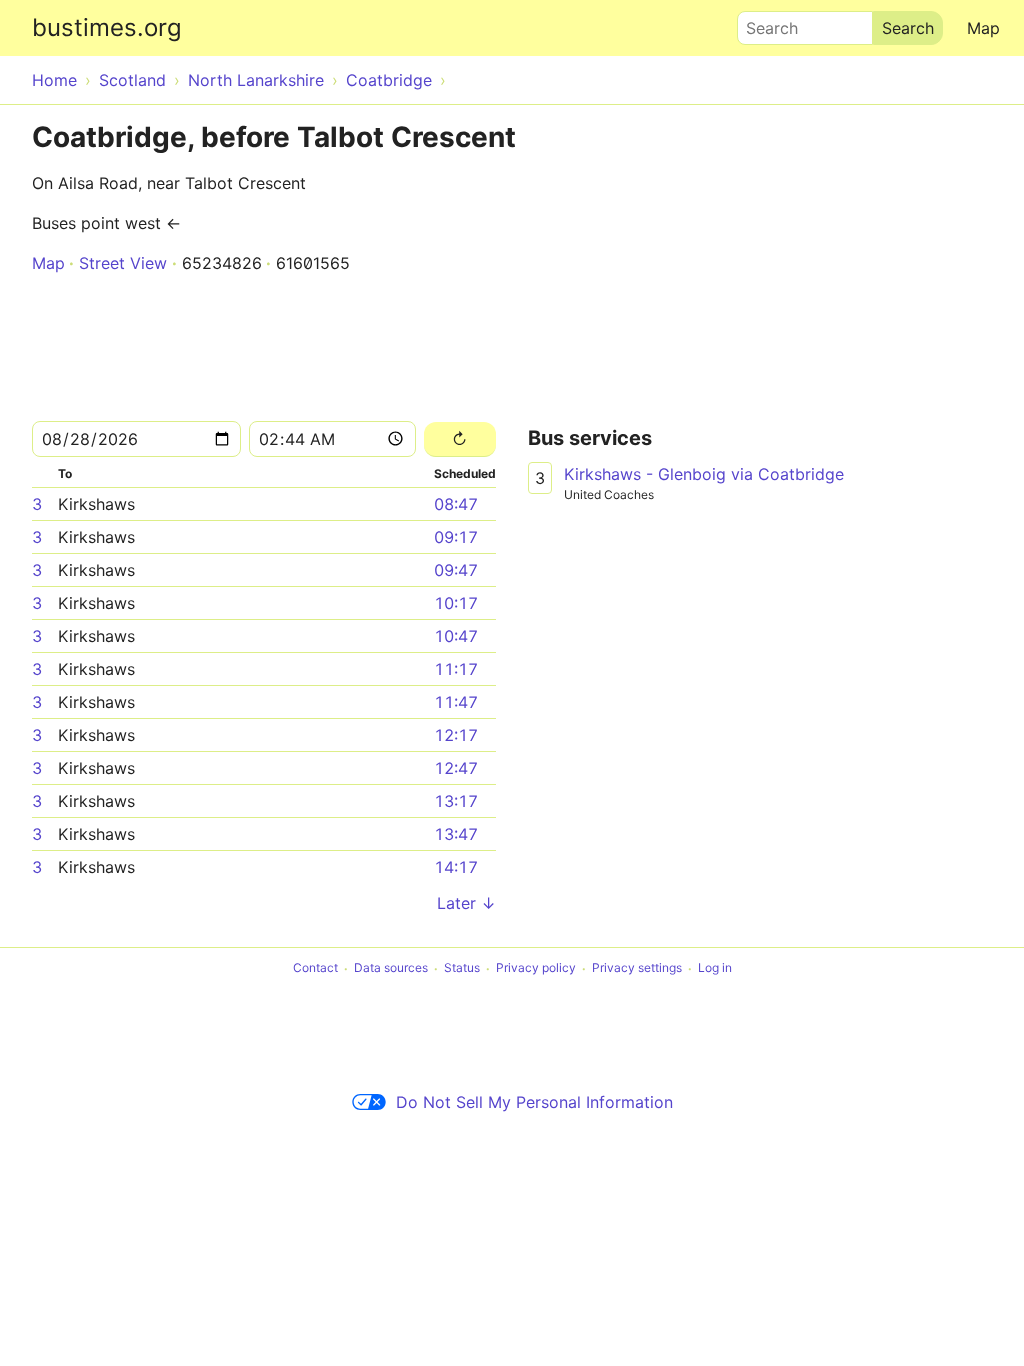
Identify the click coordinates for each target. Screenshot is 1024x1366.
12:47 (456, 768)
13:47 (456, 834)
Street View (123, 263)
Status (462, 968)
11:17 (456, 669)
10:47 (456, 636)
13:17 (456, 801)
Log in (715, 968)
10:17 (456, 603)
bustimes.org (107, 27)
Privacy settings (637, 968)
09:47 (456, 570)
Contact (315, 968)
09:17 (456, 537)
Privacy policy (536, 968)
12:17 (456, 735)
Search (763, 23)
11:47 (456, 702)
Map (983, 28)
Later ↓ (466, 903)
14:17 (456, 867)
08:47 (456, 504)
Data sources (391, 968)
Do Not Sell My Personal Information (534, 1102)
